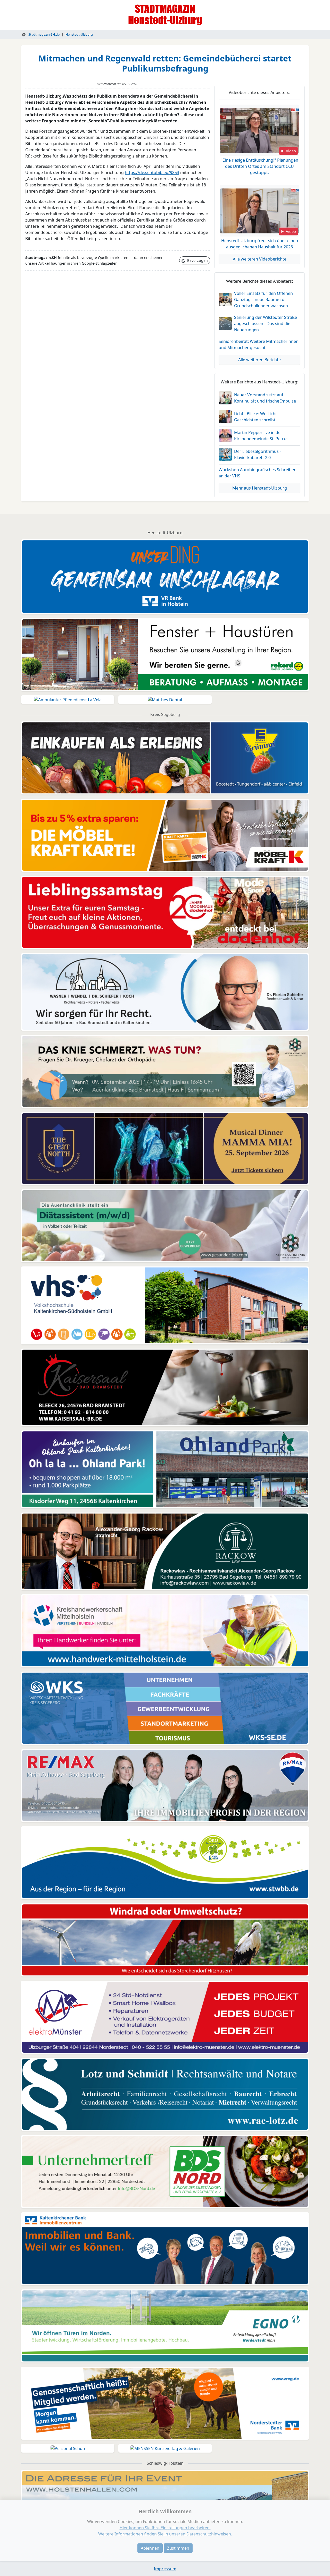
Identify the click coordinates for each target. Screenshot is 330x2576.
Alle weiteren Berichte (259, 360)
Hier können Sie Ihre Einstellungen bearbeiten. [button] (165, 2528)
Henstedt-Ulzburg (79, 34)
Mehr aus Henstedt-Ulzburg (260, 488)
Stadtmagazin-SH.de (44, 34)
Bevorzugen (197, 260)
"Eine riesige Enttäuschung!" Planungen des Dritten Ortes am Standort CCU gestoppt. (259, 166)
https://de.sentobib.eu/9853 (152, 172)
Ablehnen (150, 2548)
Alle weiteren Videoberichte (260, 259)
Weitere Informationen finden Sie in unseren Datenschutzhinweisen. (165, 2534)
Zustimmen (178, 2548)
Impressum (165, 2569)
